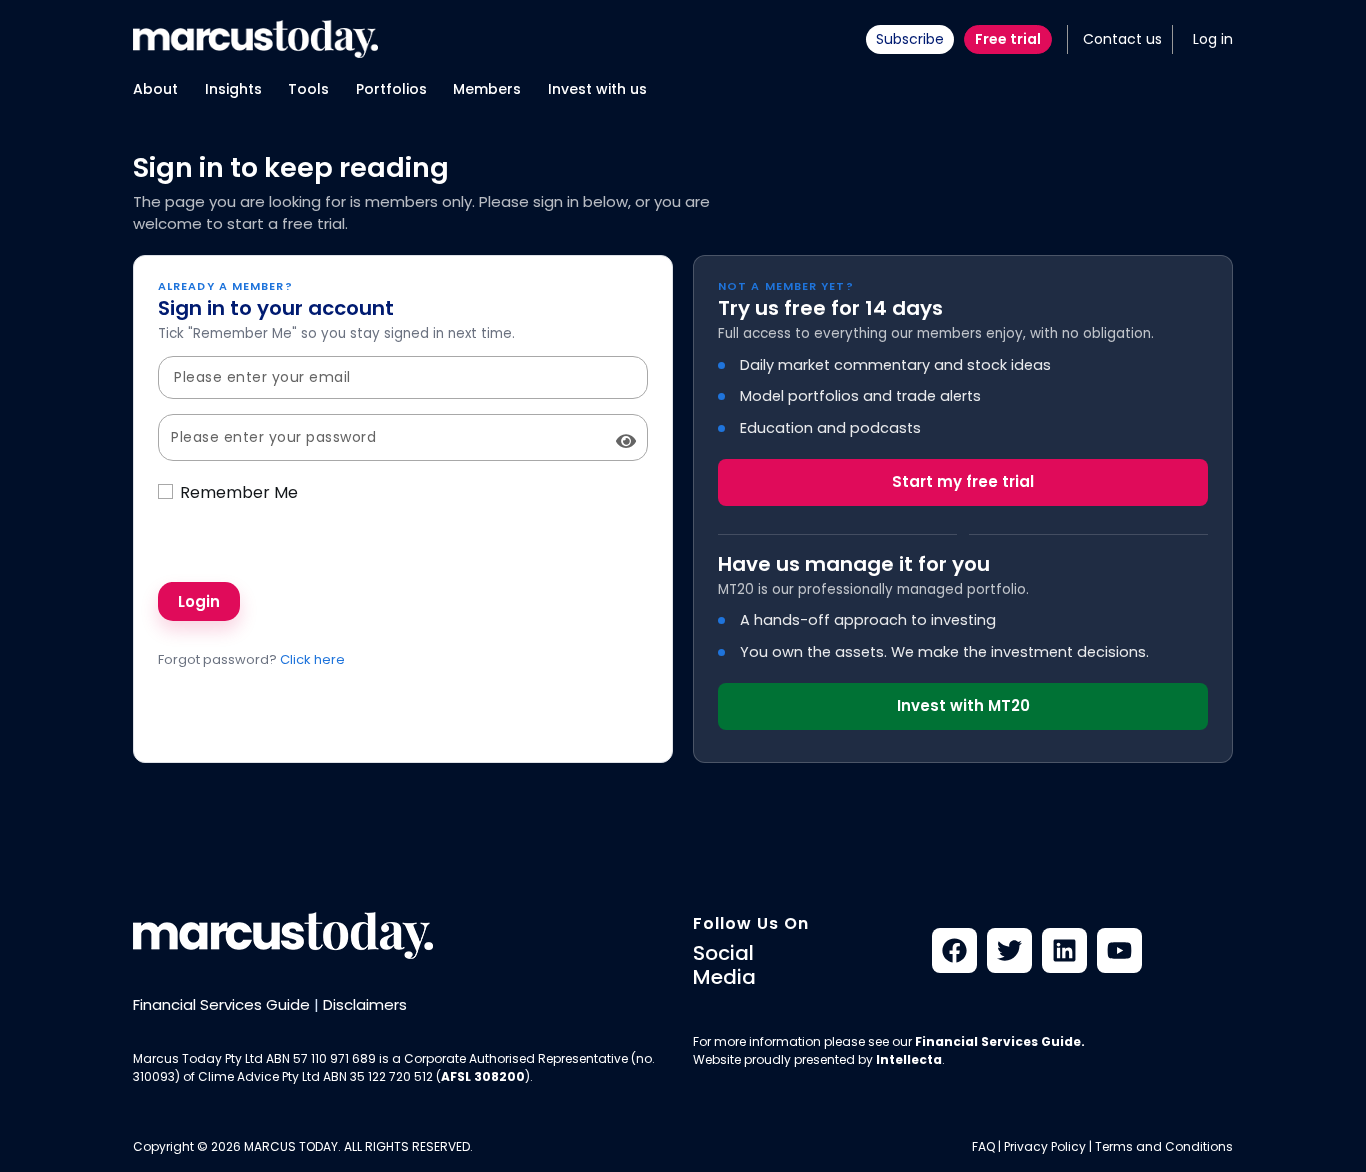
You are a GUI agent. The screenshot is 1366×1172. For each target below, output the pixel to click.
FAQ (983, 1146)
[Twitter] (1009, 950)
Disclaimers (365, 1004)
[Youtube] (1119, 950)
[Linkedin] (1064, 950)
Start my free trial (963, 481)
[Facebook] (954, 950)
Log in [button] (1213, 39)
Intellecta (909, 1059)
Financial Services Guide (221, 1004)
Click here (312, 659)
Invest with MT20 (963, 705)
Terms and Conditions (1164, 1146)
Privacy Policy (1045, 1146)
